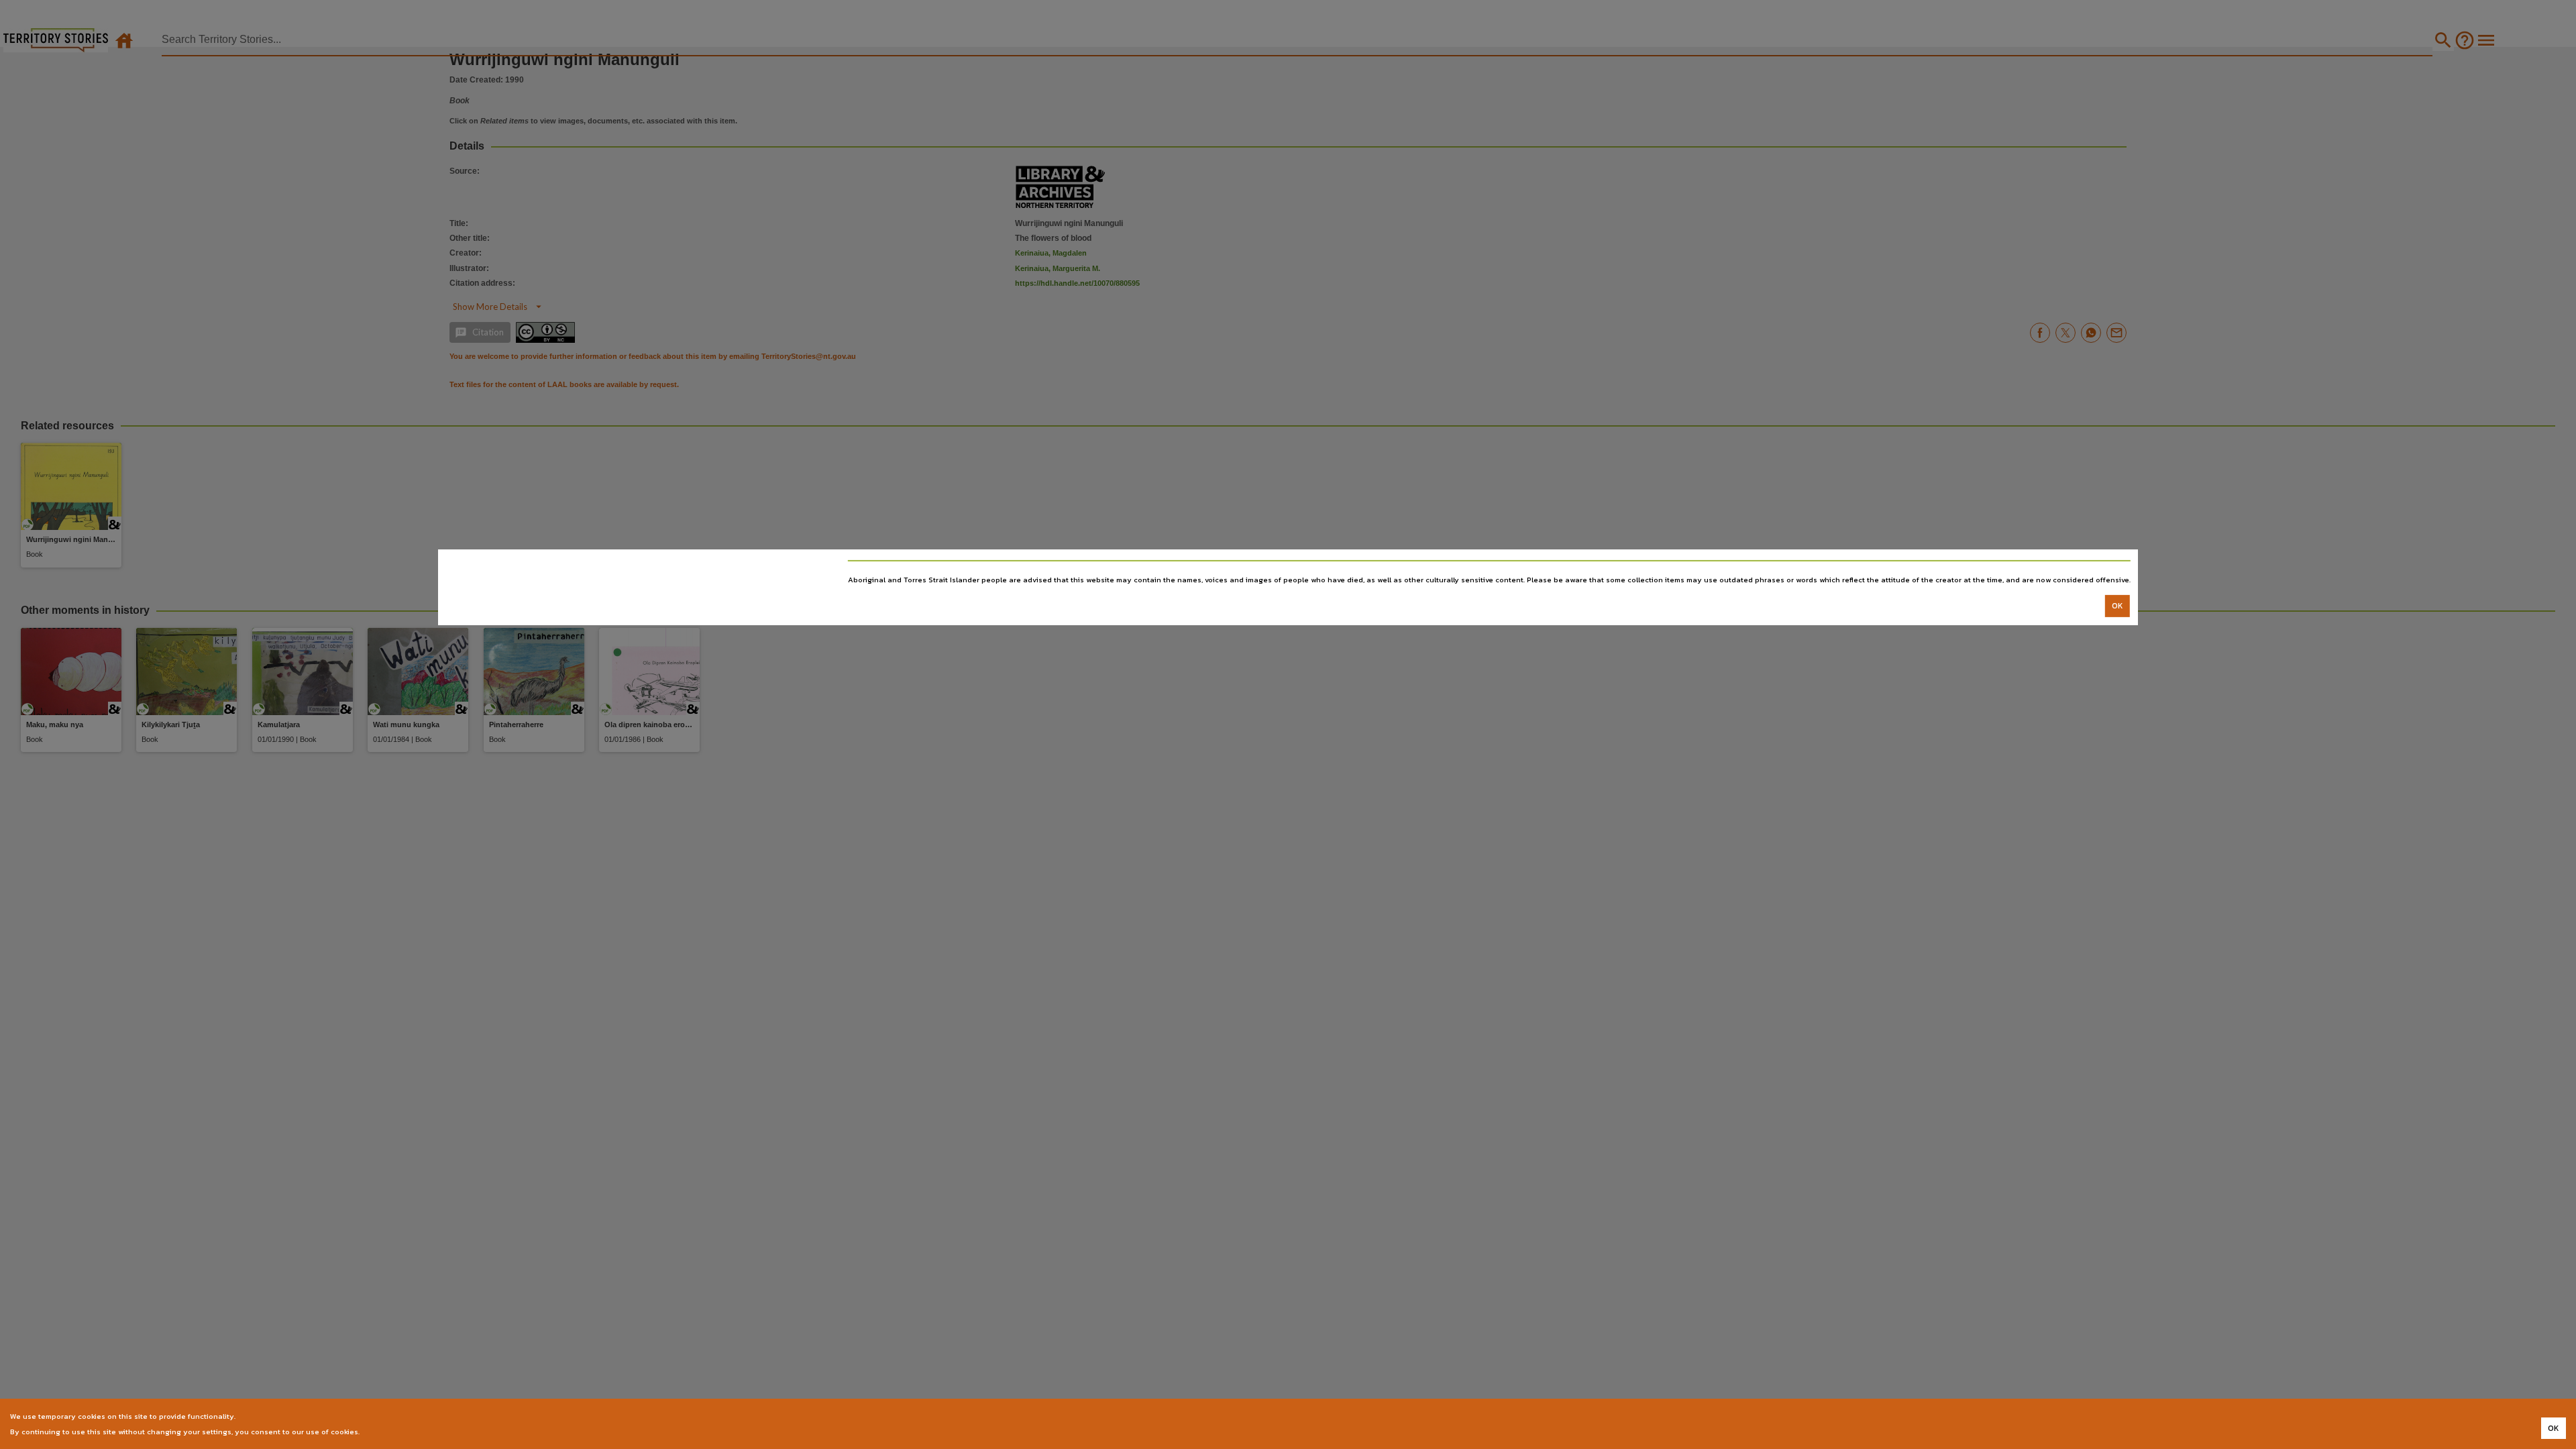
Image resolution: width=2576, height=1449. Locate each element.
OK (2117, 606)
